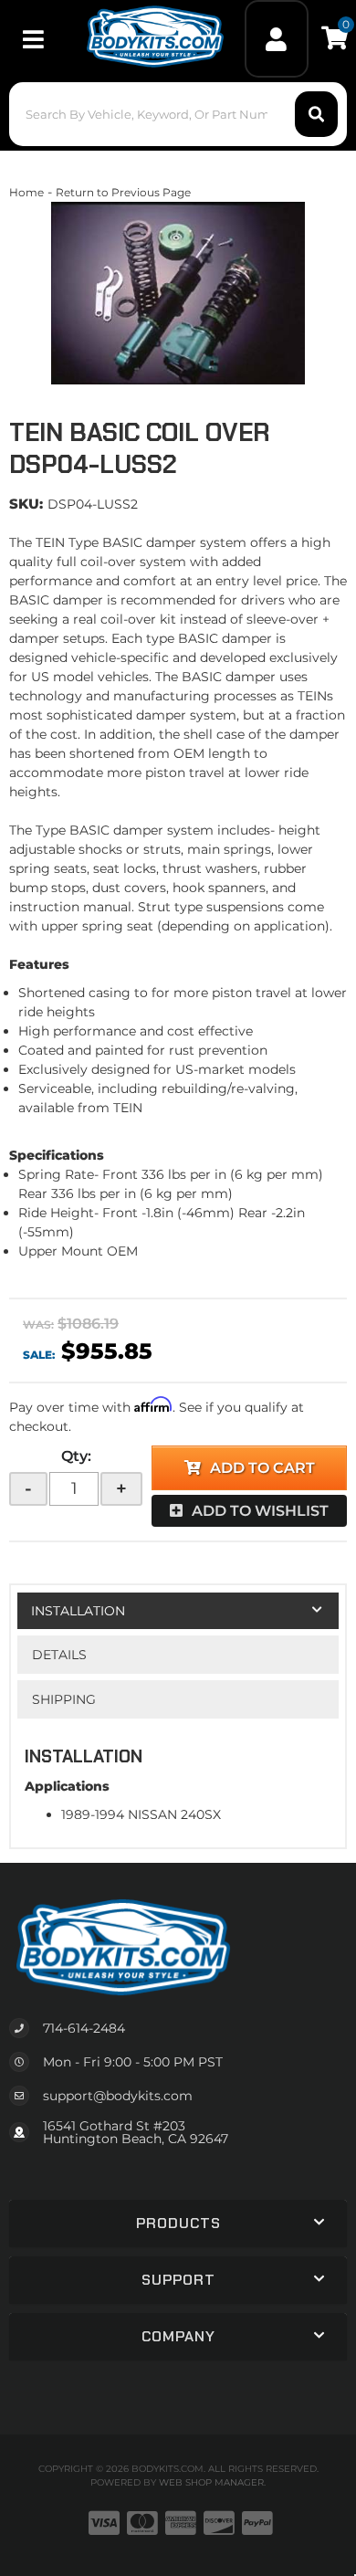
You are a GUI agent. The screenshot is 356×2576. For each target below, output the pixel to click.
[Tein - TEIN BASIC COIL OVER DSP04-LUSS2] (178, 293)
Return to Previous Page (123, 192)
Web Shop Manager (211, 2482)
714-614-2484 (84, 2028)
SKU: (26, 504)
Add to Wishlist (260, 1511)
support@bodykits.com (118, 2096)
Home (26, 192)
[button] (178, 114)
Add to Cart (262, 1468)
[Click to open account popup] (277, 39)
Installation (78, 1611)
